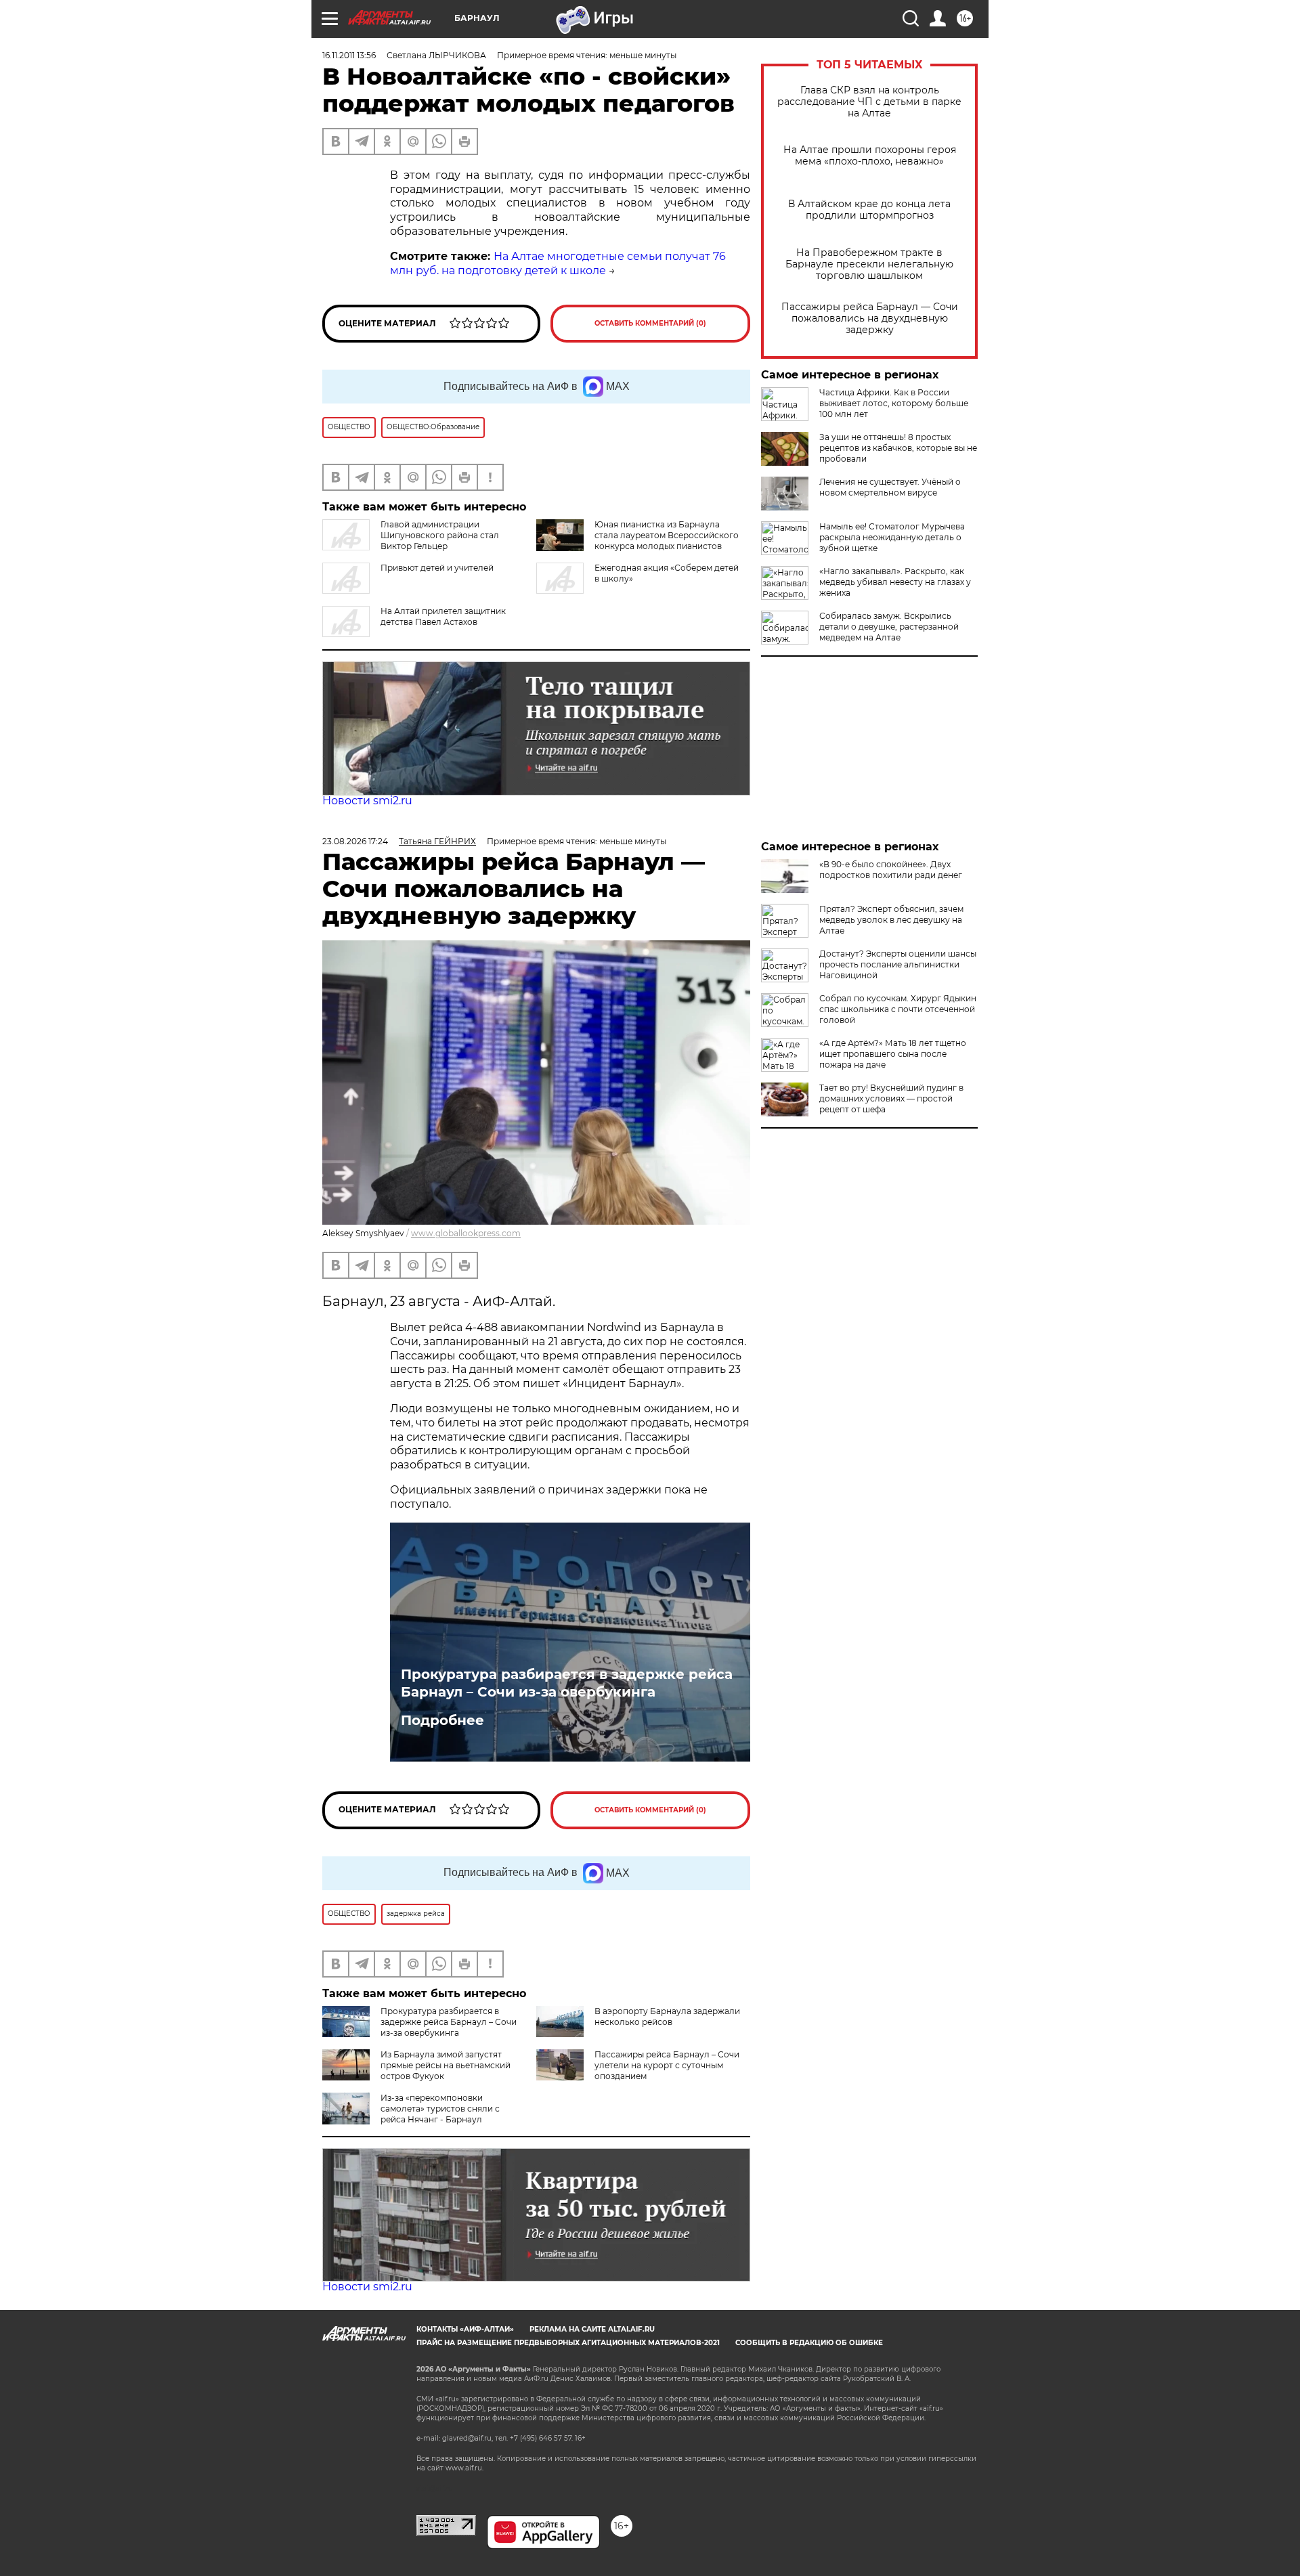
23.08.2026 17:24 (355, 841)
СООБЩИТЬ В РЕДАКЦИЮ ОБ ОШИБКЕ (809, 2343)
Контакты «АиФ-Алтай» (465, 2329)
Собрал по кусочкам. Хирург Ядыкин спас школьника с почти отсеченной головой (898, 1009)
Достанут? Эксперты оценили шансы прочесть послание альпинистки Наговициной (898, 964)
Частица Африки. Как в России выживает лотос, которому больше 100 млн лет (894, 403)
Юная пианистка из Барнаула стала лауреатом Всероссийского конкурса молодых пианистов (667, 535)
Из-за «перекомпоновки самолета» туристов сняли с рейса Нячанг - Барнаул (440, 2109)
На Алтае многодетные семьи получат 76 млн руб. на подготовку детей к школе (558, 263)
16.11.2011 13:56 (349, 55)
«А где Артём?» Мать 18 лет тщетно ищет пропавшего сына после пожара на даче (893, 1054)
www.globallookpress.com (466, 1233)
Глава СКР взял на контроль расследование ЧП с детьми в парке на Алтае (869, 102)
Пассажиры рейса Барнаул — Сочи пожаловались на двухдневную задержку (870, 319)
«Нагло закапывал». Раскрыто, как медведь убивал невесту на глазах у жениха (895, 582)
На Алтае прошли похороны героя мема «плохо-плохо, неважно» (870, 156)
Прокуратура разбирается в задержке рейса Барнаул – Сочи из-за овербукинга (567, 1683)
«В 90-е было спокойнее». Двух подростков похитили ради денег (891, 870)
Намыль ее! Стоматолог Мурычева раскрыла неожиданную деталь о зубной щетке (892, 537)
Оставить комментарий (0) (650, 323)
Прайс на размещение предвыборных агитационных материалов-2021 (568, 2343)
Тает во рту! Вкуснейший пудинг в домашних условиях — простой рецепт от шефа (891, 1098)
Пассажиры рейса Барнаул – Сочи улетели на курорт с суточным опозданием (667, 2065)
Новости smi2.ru (367, 801)
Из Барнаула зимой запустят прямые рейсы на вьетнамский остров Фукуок (446, 2065)
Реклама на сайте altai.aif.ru (592, 2329)
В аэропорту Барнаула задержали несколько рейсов (667, 2016)
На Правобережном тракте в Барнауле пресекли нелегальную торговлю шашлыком (869, 264)
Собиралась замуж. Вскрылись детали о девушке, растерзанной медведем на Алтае (889, 627)
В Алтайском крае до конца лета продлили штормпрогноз (869, 210)
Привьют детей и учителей (437, 568)
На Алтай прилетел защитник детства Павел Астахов (443, 616)
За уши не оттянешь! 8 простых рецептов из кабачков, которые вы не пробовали (898, 448)
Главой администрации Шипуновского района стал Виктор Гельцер (440, 535)
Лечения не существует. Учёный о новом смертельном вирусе (890, 487)
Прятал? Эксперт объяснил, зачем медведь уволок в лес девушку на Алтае (891, 920)
